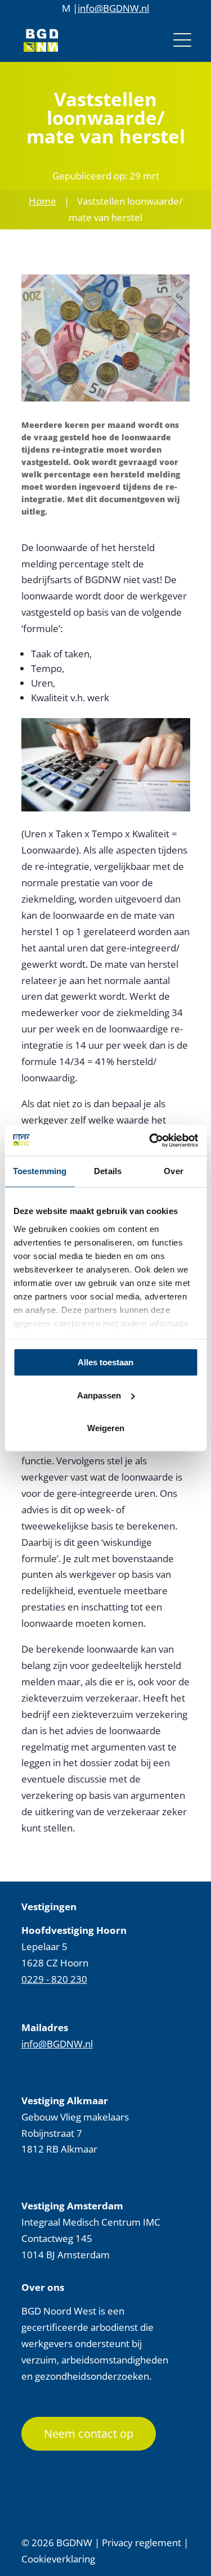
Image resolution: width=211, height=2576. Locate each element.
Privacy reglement (142, 2543)
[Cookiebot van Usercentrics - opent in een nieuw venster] (150, 1140)
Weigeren (106, 1428)
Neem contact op (89, 2433)
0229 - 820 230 (54, 1979)
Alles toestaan (105, 1362)
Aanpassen (99, 1395)
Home (42, 201)
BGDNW (74, 2543)
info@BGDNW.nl (113, 8)
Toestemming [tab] (40, 1171)
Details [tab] (108, 1171)
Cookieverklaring (58, 2559)
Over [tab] (173, 1171)
